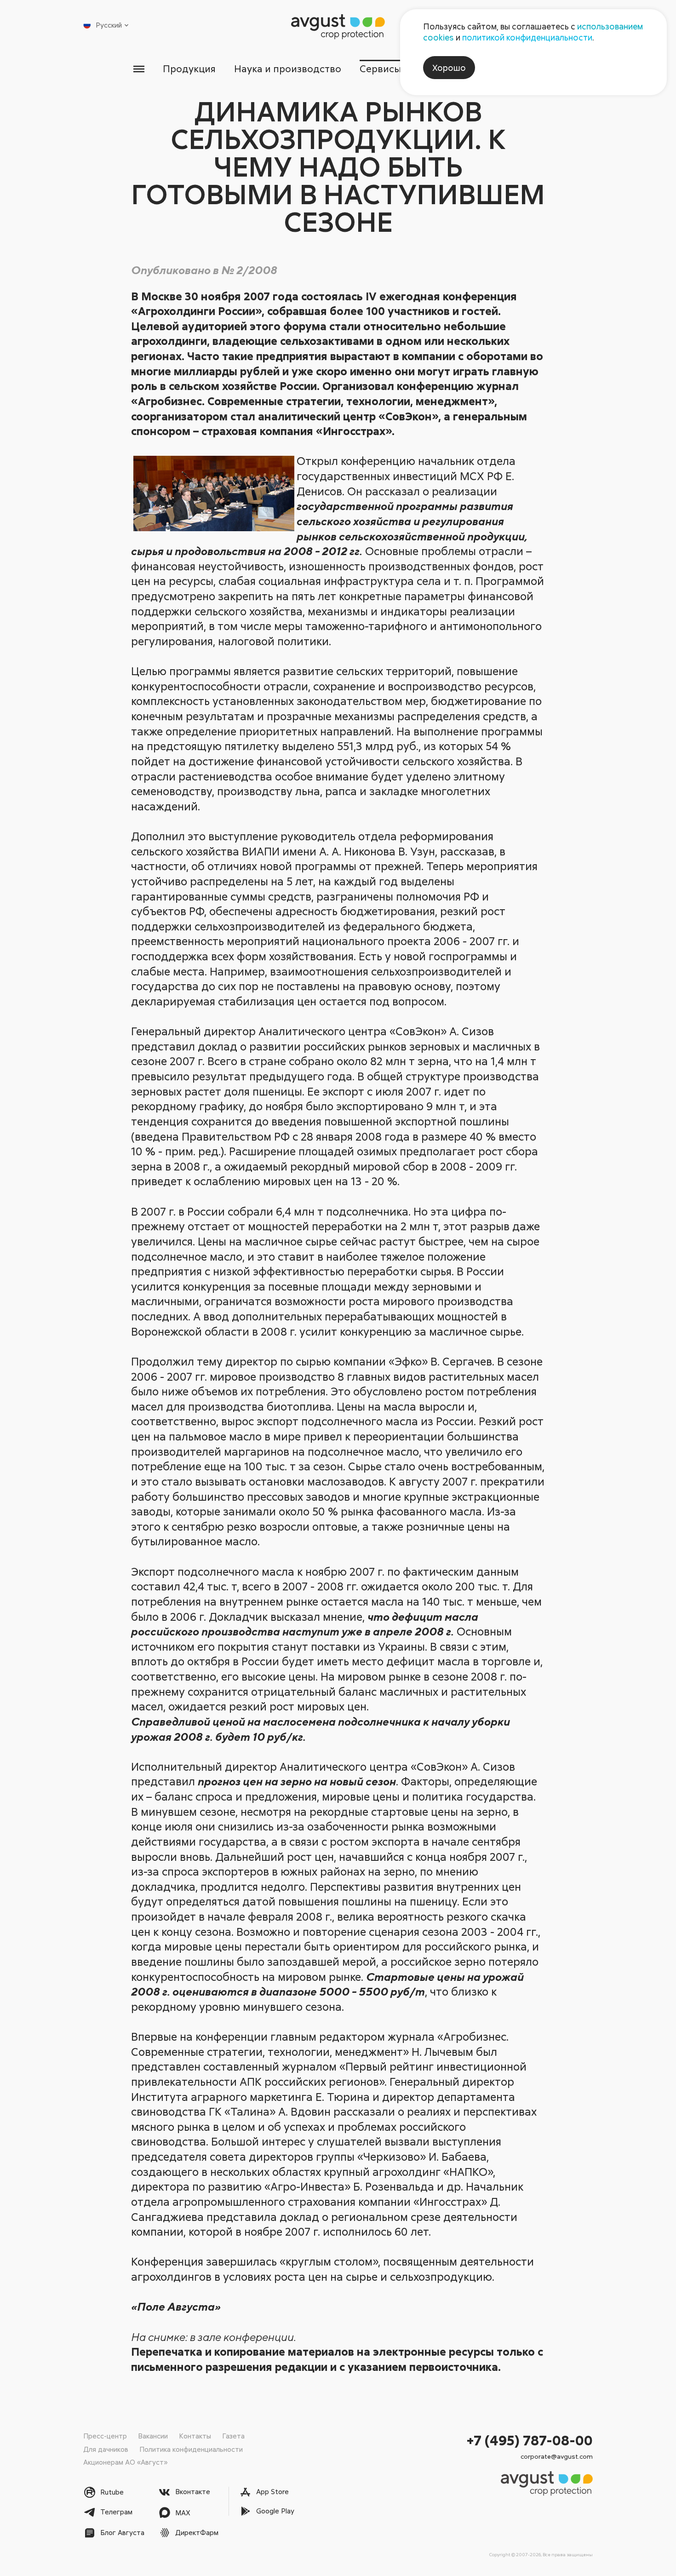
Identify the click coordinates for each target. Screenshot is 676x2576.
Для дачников (106, 2449)
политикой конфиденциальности (527, 37)
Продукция (189, 69)
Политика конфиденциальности (191, 2449)
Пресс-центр (105, 2436)
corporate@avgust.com (557, 2456)
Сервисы (381, 69)
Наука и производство (288, 69)
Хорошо (449, 68)
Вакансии (153, 2436)
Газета (233, 2436)
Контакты (195, 2436)
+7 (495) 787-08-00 (530, 2440)
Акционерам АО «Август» (125, 2462)
